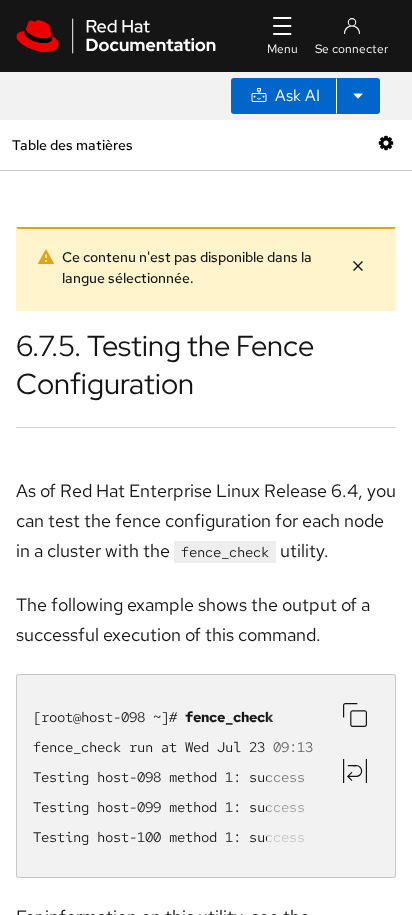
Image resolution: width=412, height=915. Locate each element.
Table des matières (72, 144)
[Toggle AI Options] (358, 96)
